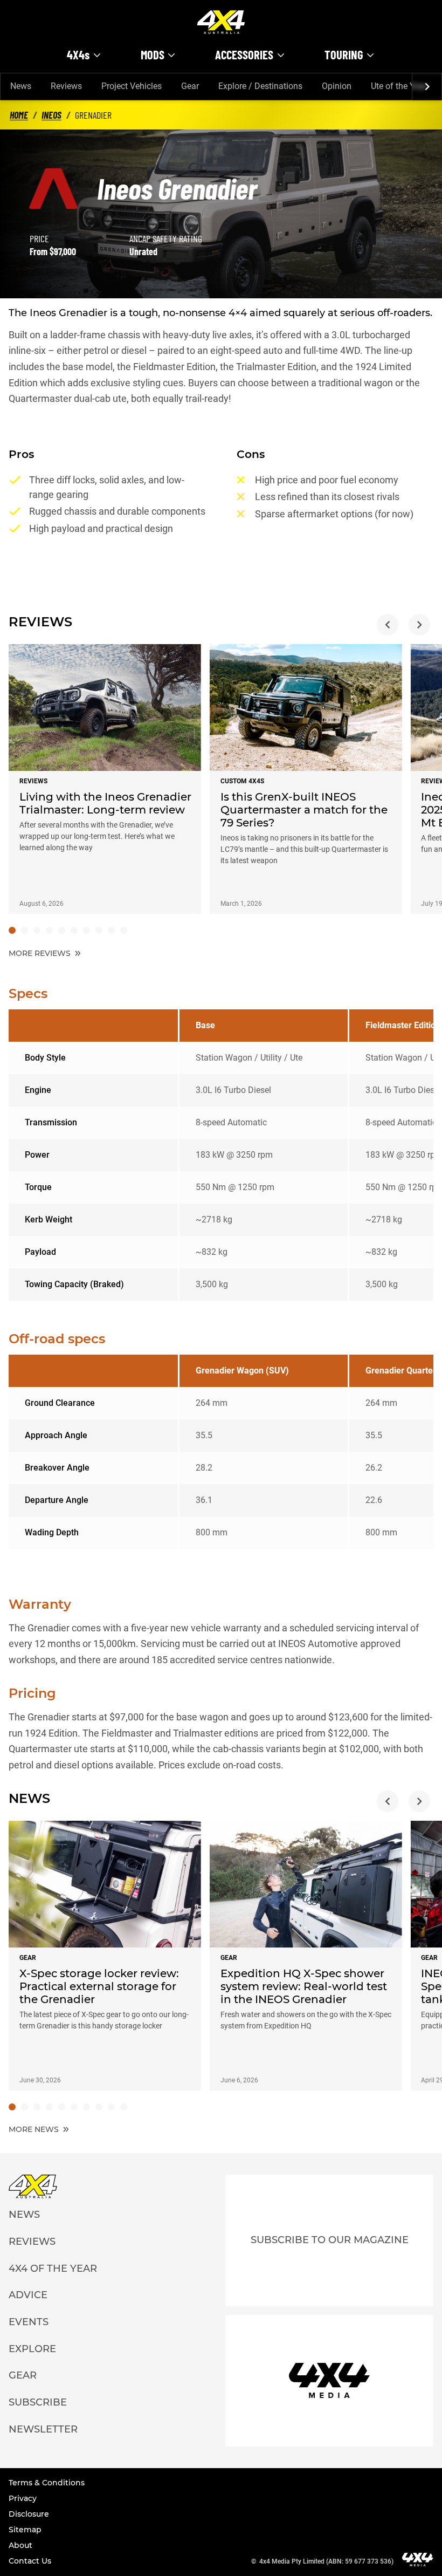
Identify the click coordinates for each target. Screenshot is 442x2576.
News (21, 86)
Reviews (66, 86)
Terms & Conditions (47, 2483)
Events (29, 2322)
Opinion (337, 86)
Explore (32, 2349)
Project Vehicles (132, 86)
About (20, 2545)
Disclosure (29, 2514)
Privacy (23, 2498)
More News (35, 2129)
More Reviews (41, 953)
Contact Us (30, 2561)
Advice (28, 2295)
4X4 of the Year (53, 2268)
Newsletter (43, 2429)
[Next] (427, 87)
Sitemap (25, 2530)
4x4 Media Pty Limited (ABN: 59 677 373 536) (326, 2561)
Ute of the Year (399, 86)
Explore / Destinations (260, 86)
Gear (190, 86)
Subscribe (38, 2402)
